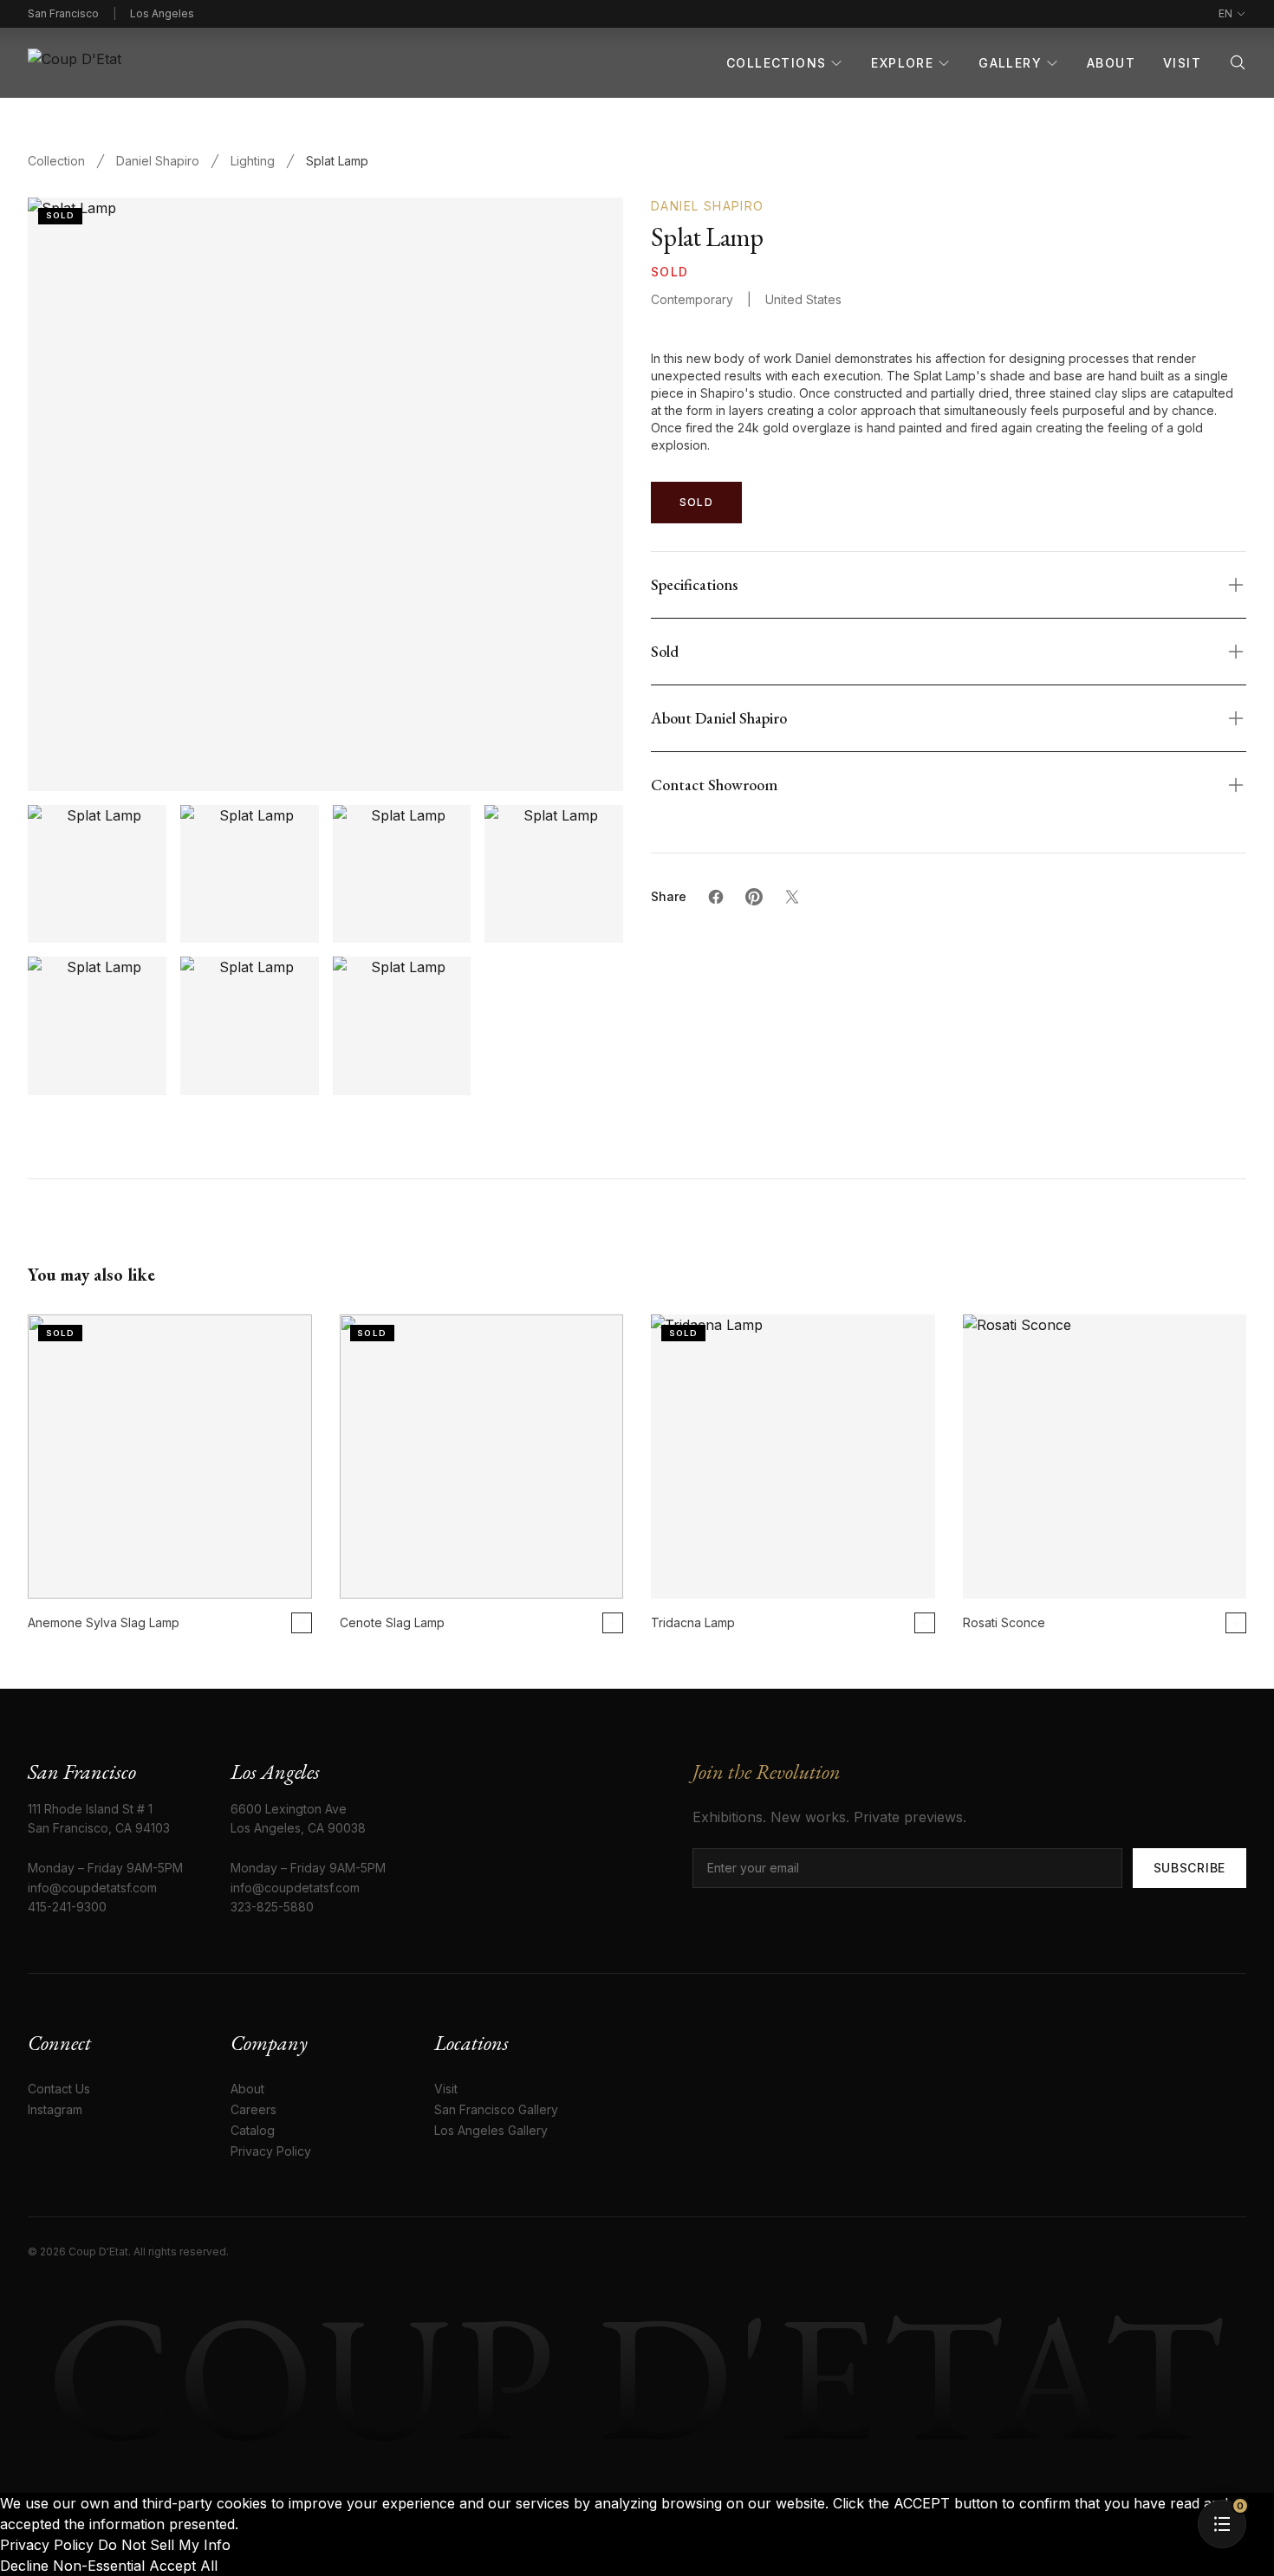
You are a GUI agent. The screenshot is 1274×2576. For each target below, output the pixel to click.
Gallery (1010, 63)
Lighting (253, 161)
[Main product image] (97, 874)
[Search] (1238, 62)
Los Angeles (162, 13)
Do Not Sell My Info (164, 2545)
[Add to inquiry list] (302, 1623)
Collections (776, 63)
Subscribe (1189, 1868)
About (1111, 63)
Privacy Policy (49, 2545)
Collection (56, 161)
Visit (1182, 63)
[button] (1222, 2524)
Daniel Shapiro (158, 161)
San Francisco (63, 13)
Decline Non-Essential (72, 2566)
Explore (902, 63)
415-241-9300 (67, 1907)
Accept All (183, 2566)
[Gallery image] (250, 874)
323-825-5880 (272, 1907)
